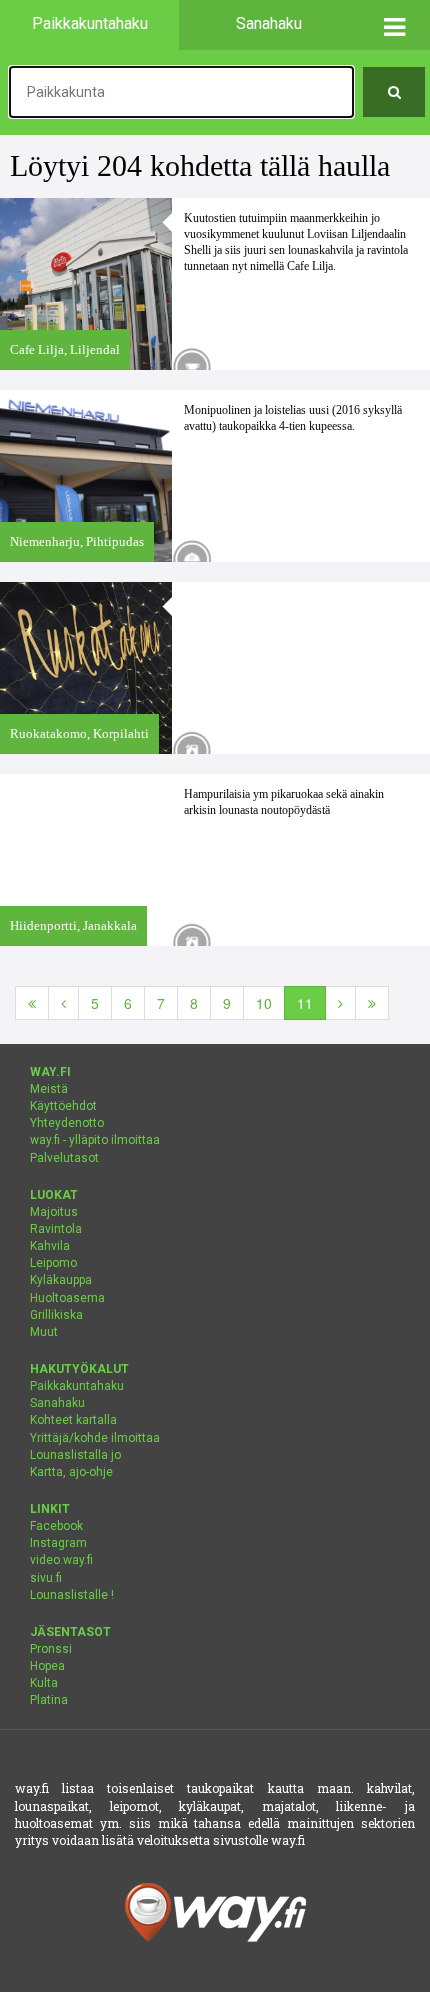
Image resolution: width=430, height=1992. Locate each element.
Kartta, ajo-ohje (71, 1472)
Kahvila (50, 1246)
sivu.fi (46, 1578)
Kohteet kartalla (73, 1420)
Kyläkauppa (61, 1280)
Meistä (49, 1089)
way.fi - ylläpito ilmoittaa (95, 1140)
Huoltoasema (67, 1298)
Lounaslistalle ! (72, 1595)
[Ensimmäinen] (32, 1003)
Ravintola (56, 1229)
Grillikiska (56, 1315)
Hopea (47, 1666)
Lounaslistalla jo (75, 1455)
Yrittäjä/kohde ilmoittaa (95, 1438)
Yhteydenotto (67, 1123)
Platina (49, 1700)
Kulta (44, 1683)
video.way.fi (61, 1560)
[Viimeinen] (372, 1003)
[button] (394, 25)
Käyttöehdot (63, 1106)
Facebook (56, 1526)
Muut (44, 1332)
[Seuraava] (340, 1003)
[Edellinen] (63, 1003)
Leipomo (53, 1263)
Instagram (58, 1543)
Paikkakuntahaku (77, 1386)
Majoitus (54, 1212)
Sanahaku (57, 1403)
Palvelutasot (64, 1158)
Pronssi (51, 1649)
